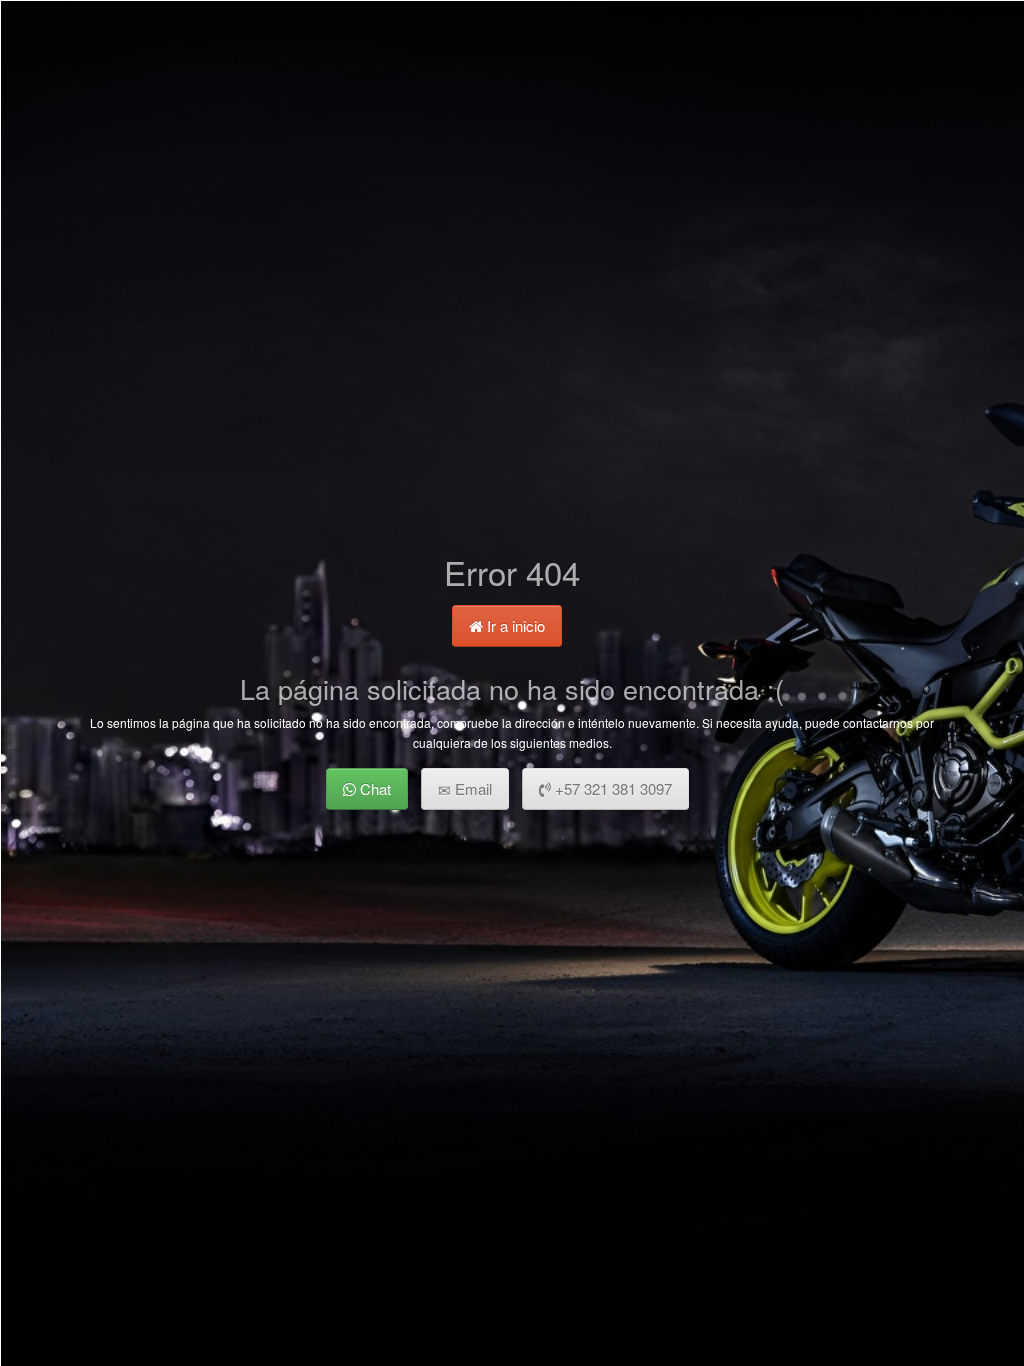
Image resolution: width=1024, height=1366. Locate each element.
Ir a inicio (514, 625)
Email (471, 788)
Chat (373, 788)
